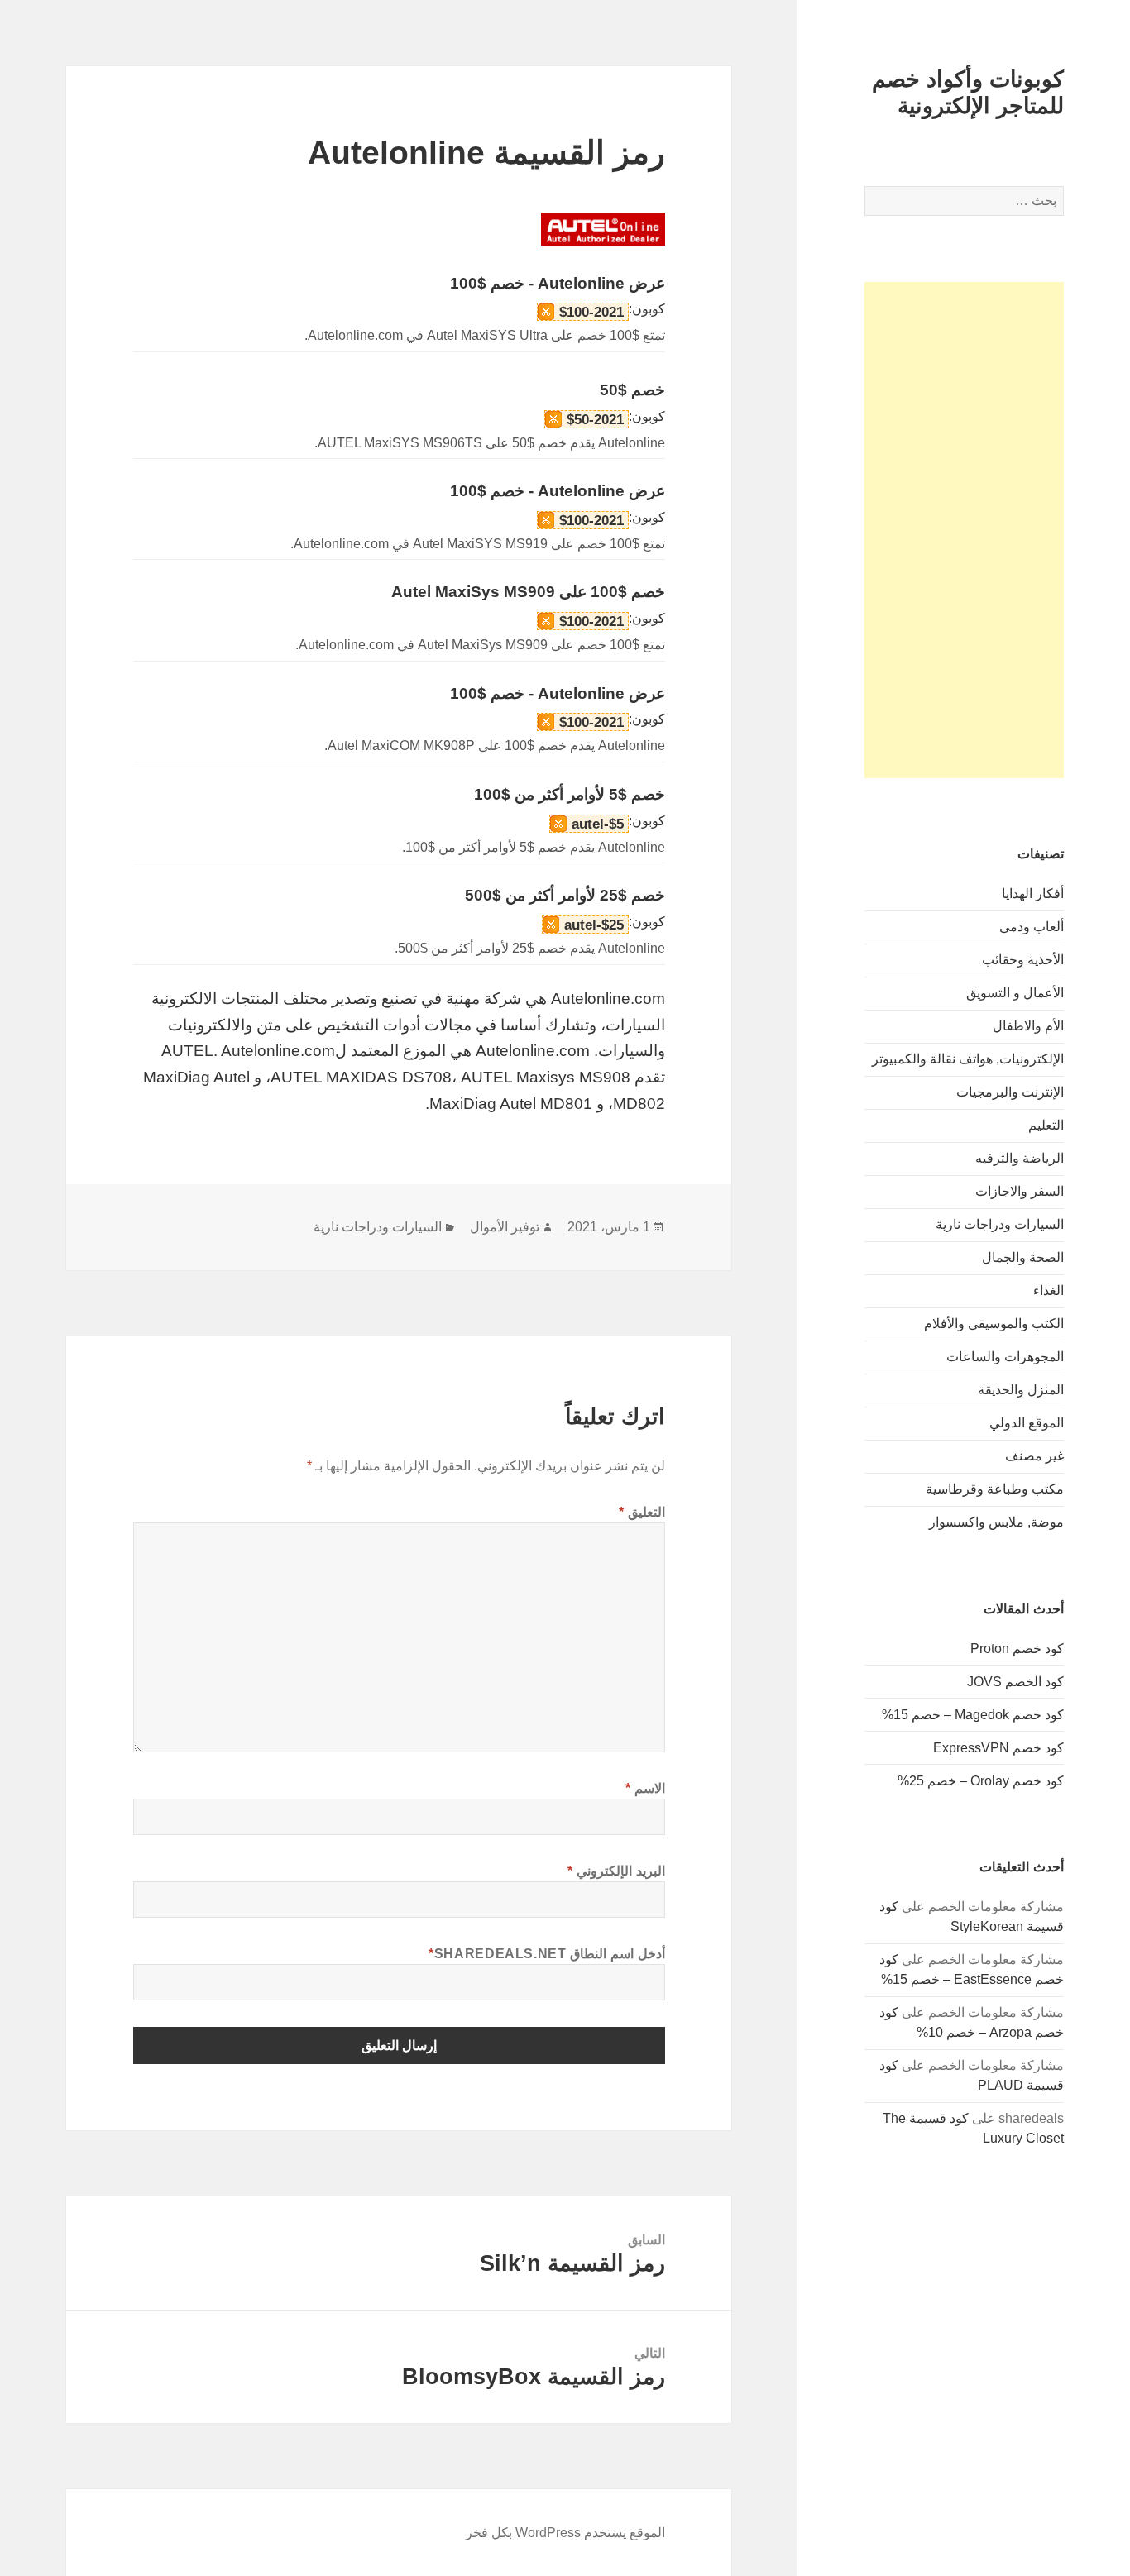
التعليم (1046, 1125)
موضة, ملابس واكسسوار (996, 1522)
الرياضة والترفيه (1020, 1158)
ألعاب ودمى (1032, 927)
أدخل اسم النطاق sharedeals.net (547, 1954)
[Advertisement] (964, 530)
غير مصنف (1034, 1456)
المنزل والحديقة (1021, 1390)
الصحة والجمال (1023, 1257)
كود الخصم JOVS (1015, 1682)
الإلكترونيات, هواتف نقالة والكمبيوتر (968, 1059)
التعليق (642, 1512)
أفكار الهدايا (1033, 894)
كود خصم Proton (1017, 1649)
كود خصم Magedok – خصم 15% (973, 1715)
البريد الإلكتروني (616, 1871)
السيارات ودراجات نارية (1000, 1224)
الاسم (645, 1788)
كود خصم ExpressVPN (998, 1748)
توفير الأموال (505, 1227)
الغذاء (1049, 1290)
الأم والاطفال (1028, 1026)
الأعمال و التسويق (1015, 993)
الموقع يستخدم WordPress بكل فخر (565, 2533)
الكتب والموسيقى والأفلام (994, 1324)
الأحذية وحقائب (1023, 960)
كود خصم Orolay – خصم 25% (981, 1781)
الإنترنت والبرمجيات (1010, 1092)
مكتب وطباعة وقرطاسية (995, 1489)
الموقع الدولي (1027, 1423)
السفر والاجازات (1020, 1191)
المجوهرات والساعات (1005, 1357)
